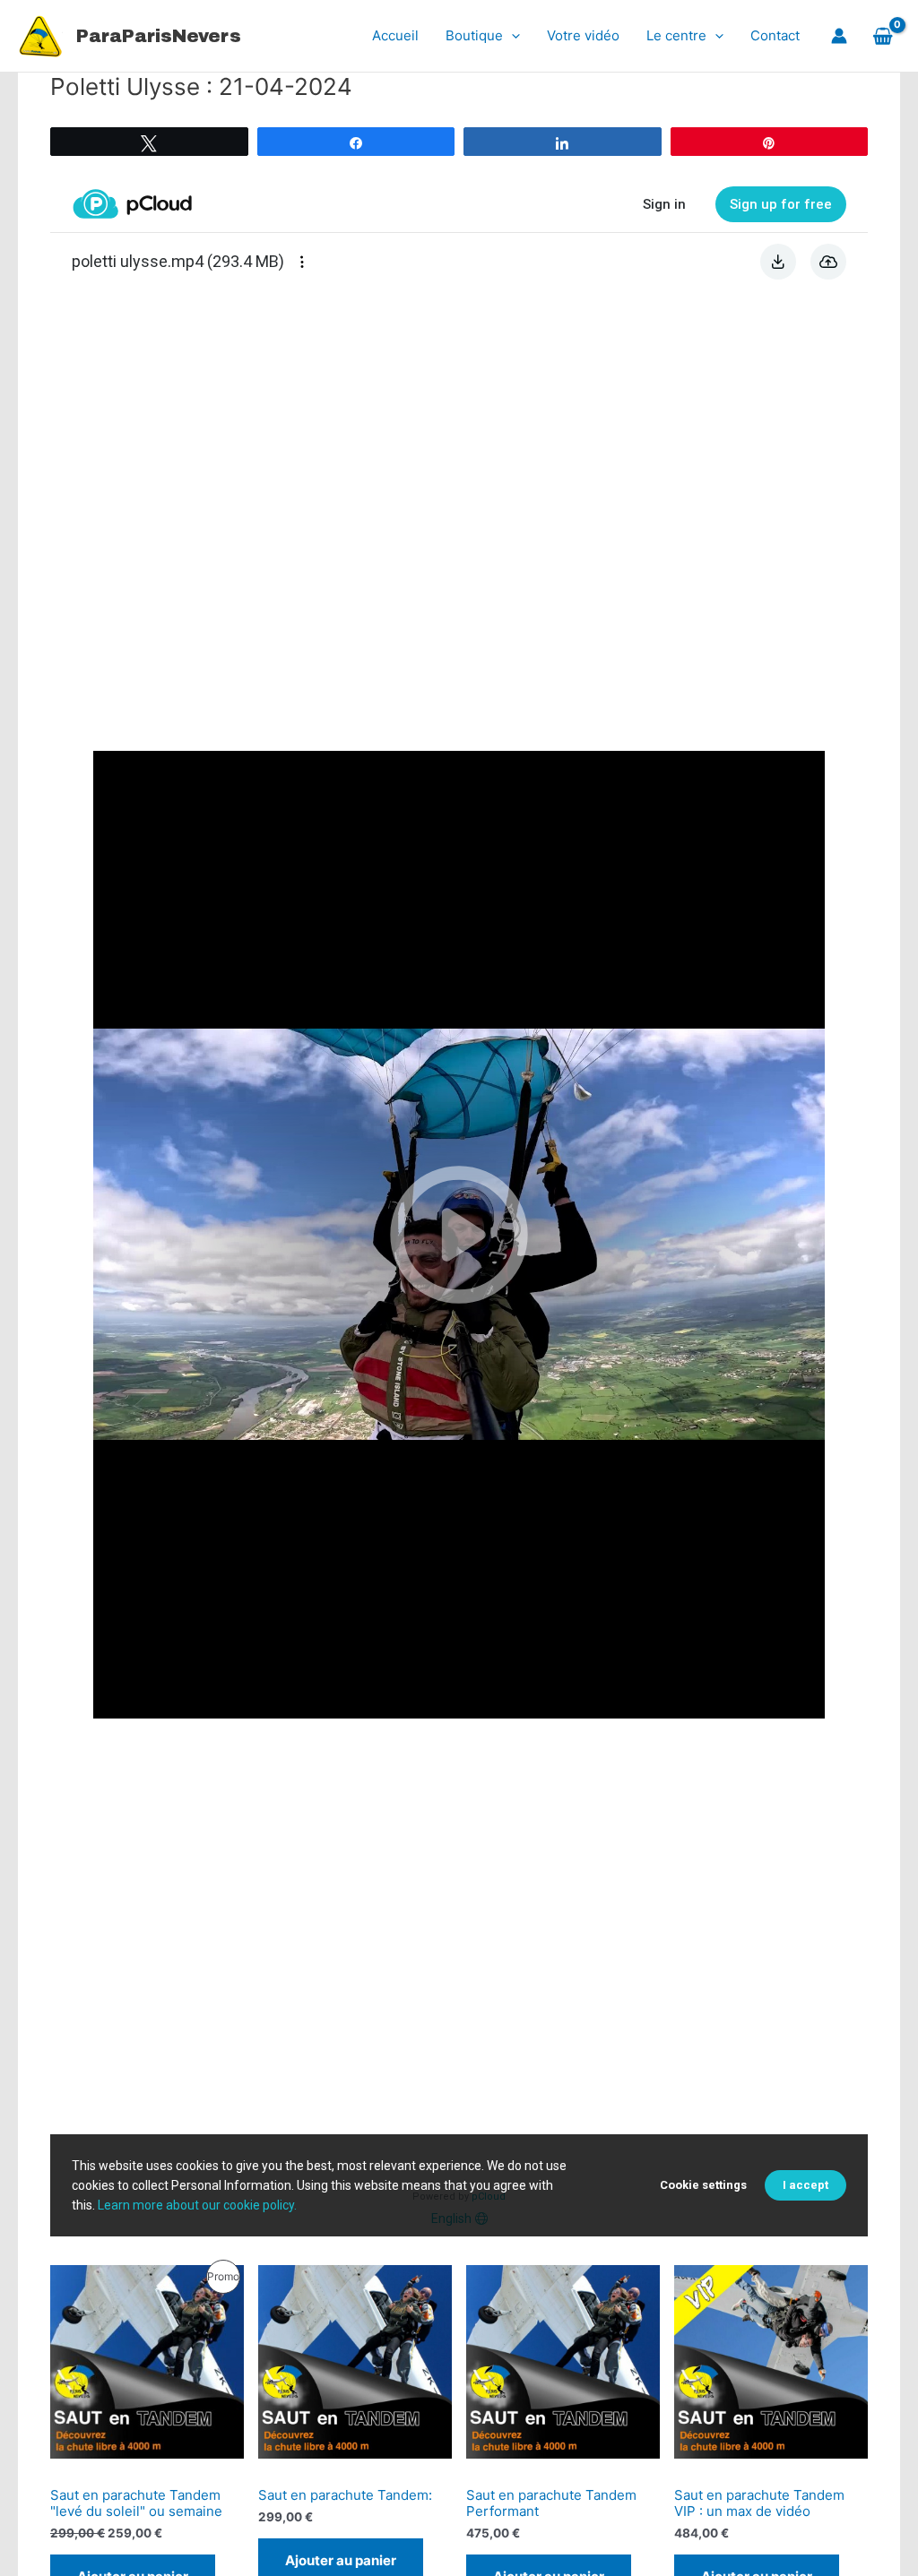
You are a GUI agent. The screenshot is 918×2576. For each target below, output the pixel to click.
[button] (511, 36)
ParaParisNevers (159, 36)
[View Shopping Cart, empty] (883, 36)
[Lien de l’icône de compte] (839, 36)
